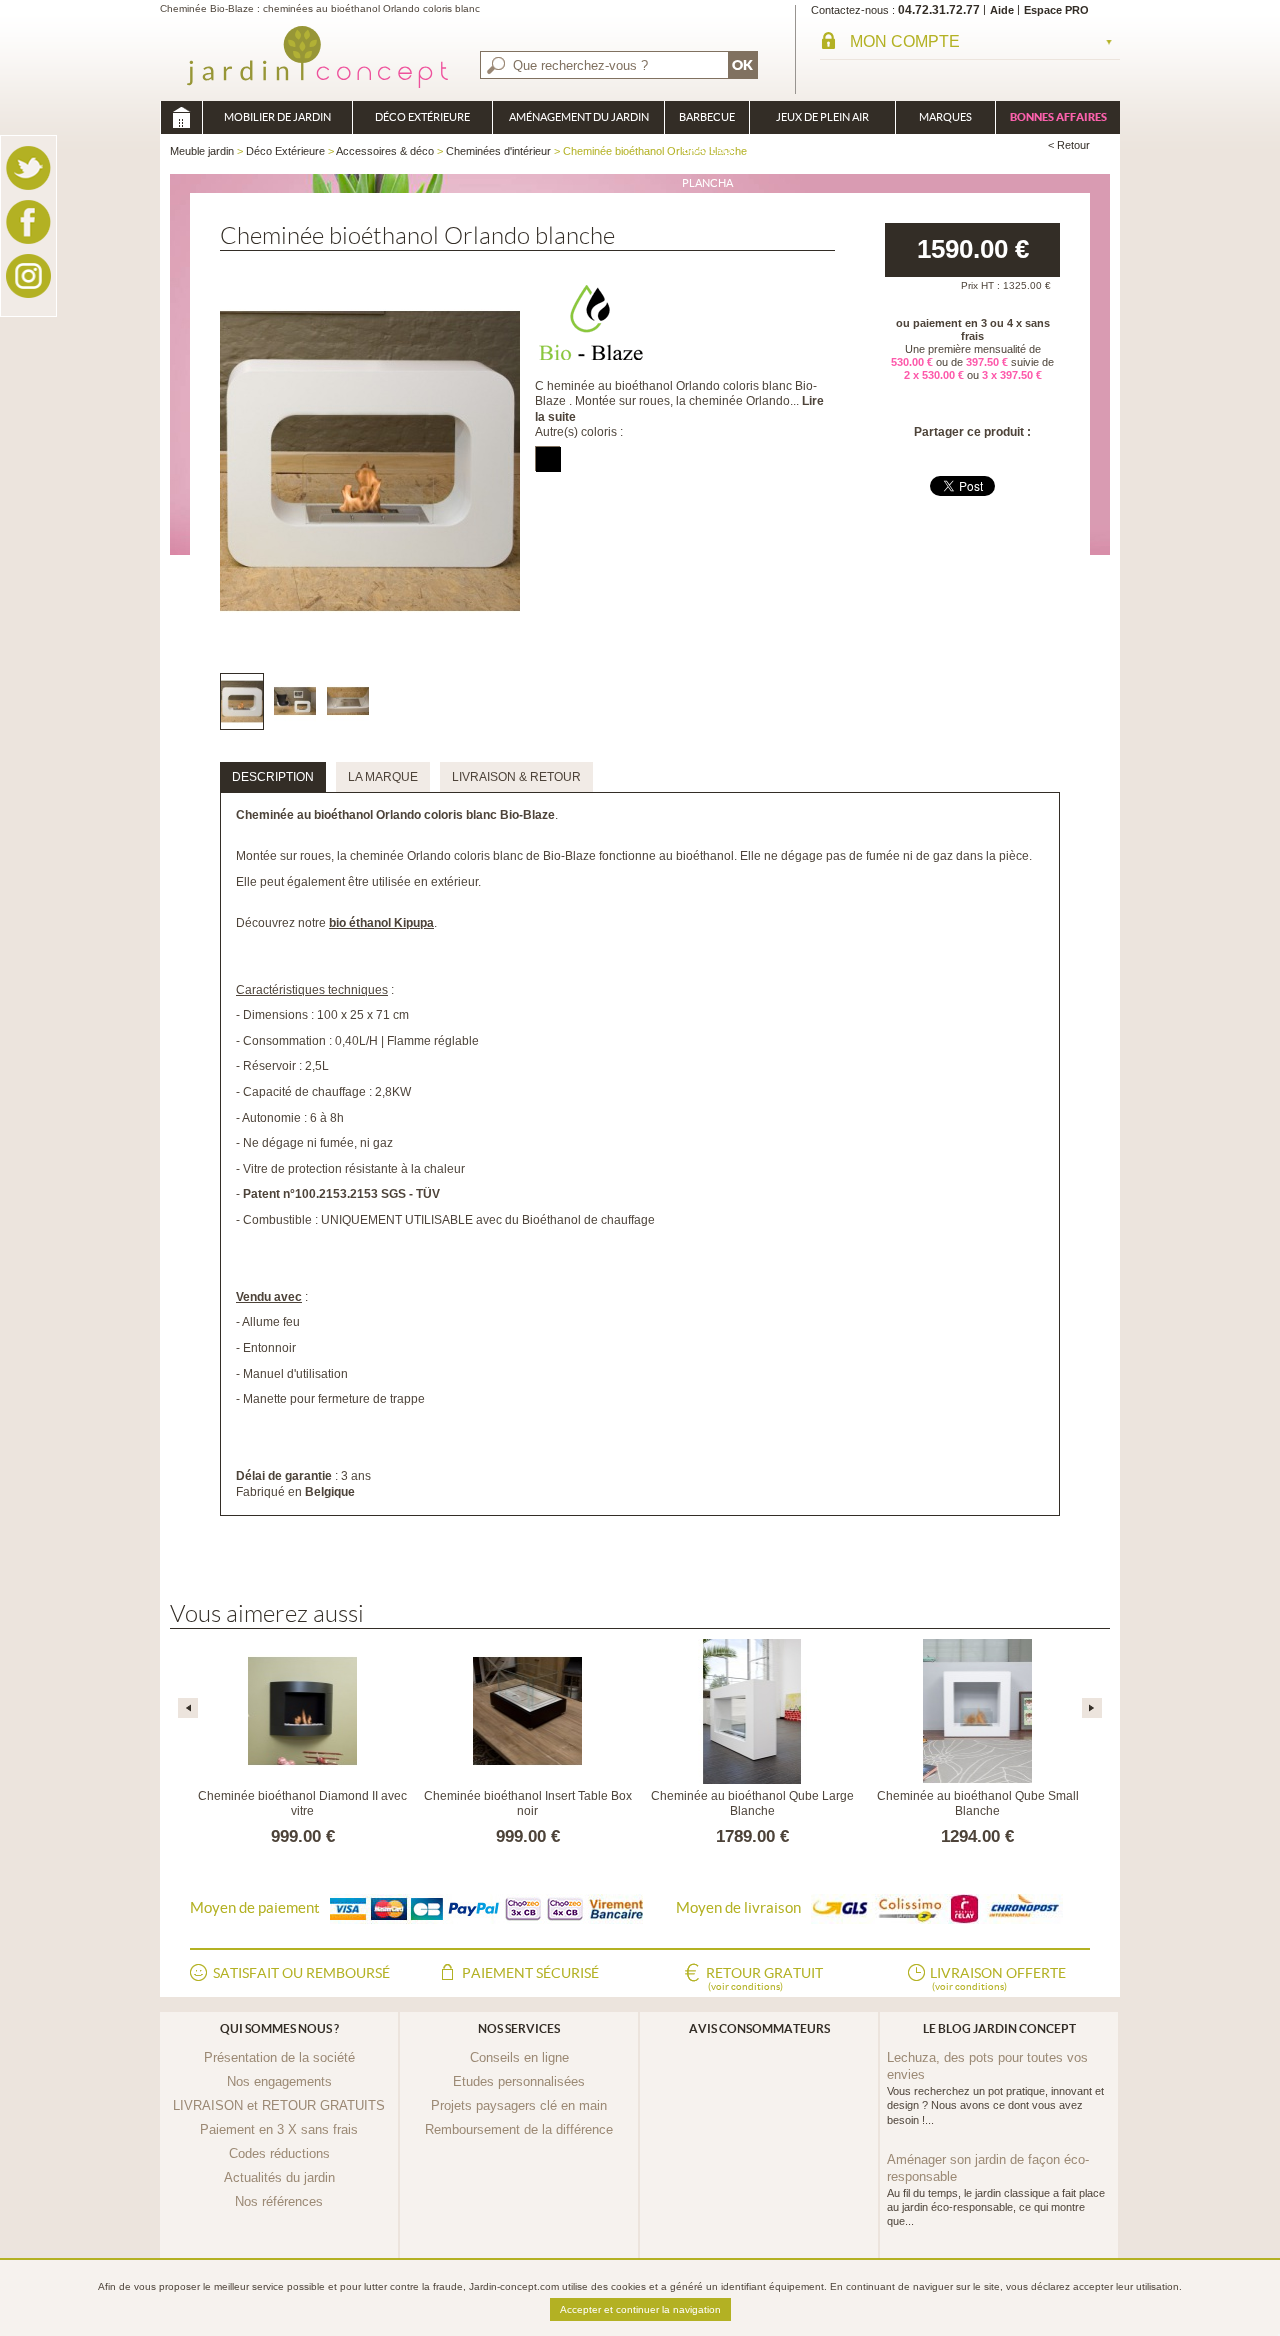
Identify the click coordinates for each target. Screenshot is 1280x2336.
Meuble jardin (181, 117)
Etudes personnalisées (519, 2081)
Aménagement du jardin (579, 117)
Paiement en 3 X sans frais (279, 2129)
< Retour (1069, 145)
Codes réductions (279, 2153)
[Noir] (547, 458)
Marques (945, 117)
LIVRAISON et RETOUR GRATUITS (279, 2105)
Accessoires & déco (385, 151)
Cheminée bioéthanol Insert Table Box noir (528, 1804)
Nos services (519, 2028)
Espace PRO (1056, 10)
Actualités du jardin (279, 2177)
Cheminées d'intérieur (498, 151)
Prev (188, 1708)
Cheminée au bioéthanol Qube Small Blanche (978, 1804)
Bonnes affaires (1058, 117)
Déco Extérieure (422, 117)
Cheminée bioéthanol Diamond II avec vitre (302, 1804)
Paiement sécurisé (530, 1973)
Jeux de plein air (822, 117)
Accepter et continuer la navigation (640, 2309)
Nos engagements (279, 2081)
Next (1092, 1708)
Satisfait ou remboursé (301, 1973)
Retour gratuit (764, 1978)
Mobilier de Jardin (277, 117)
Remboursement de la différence (519, 2129)
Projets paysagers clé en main (519, 2105)
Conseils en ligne (519, 2057)
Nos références (279, 2201)
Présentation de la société (279, 2057)
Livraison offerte (998, 1978)
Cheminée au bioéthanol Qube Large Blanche (752, 1804)
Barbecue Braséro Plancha (707, 122)
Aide (1002, 10)
